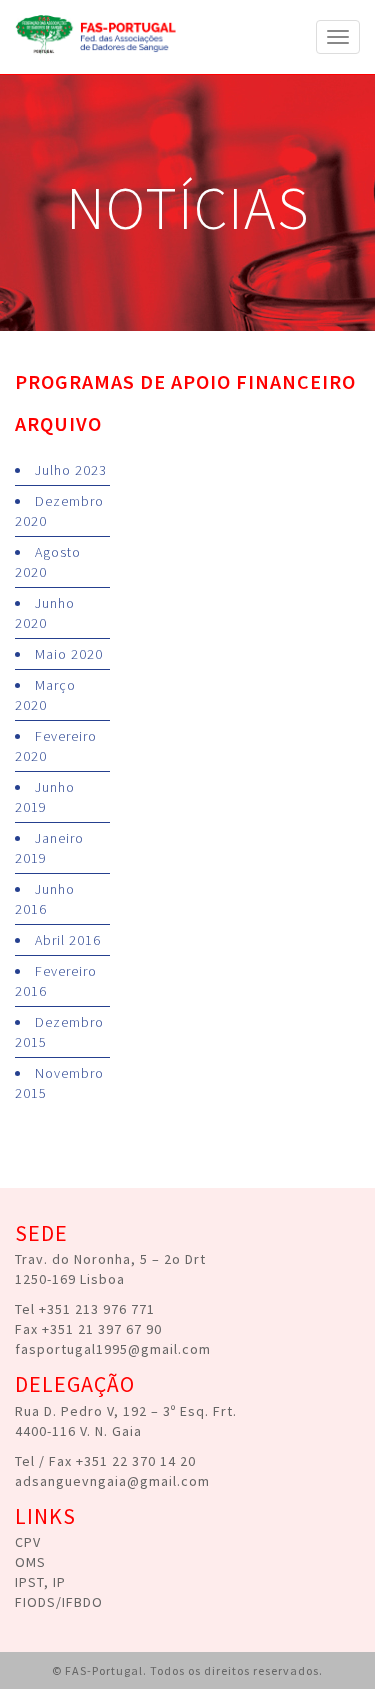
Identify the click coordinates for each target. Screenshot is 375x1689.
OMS (30, 1562)
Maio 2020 (69, 654)
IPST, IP (40, 1582)
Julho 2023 (71, 470)
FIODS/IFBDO (59, 1602)
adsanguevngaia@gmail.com (112, 1481)
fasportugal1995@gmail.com (113, 1349)
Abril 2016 (68, 940)
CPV (28, 1542)
